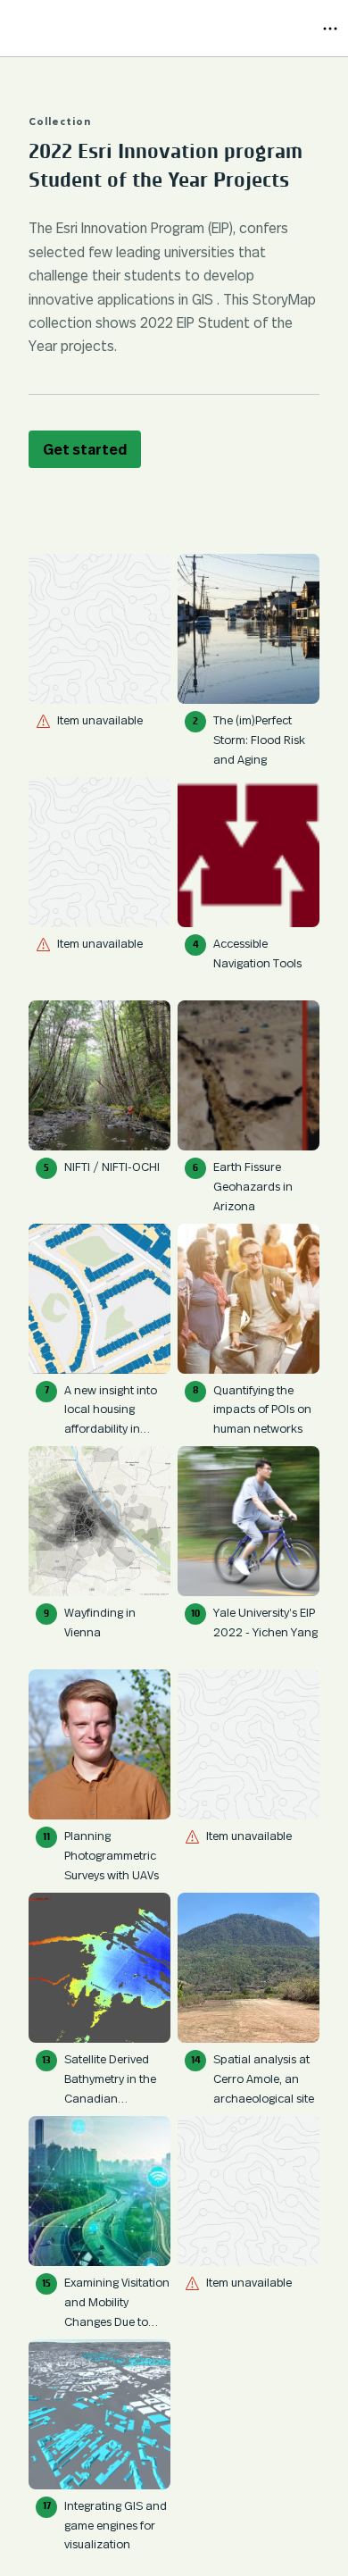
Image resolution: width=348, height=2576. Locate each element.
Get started (85, 449)
